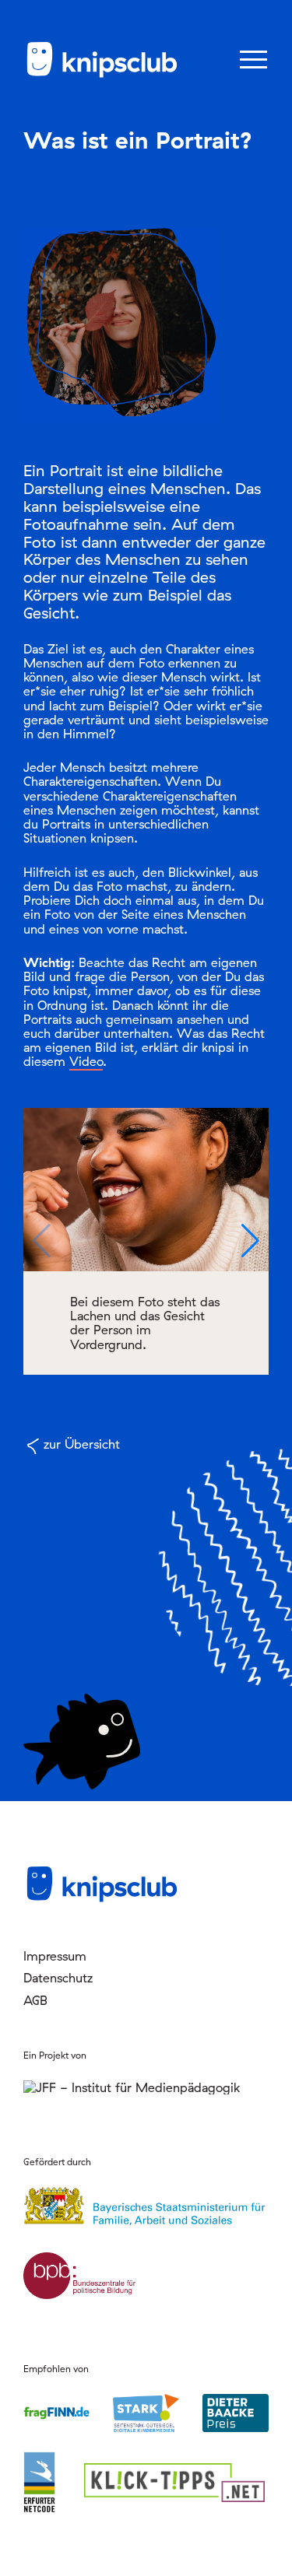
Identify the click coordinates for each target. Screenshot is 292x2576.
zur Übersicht (82, 1444)
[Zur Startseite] (101, 75)
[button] (250, 1241)
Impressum (55, 1956)
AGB (35, 2000)
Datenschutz (58, 1978)
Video (86, 1061)
